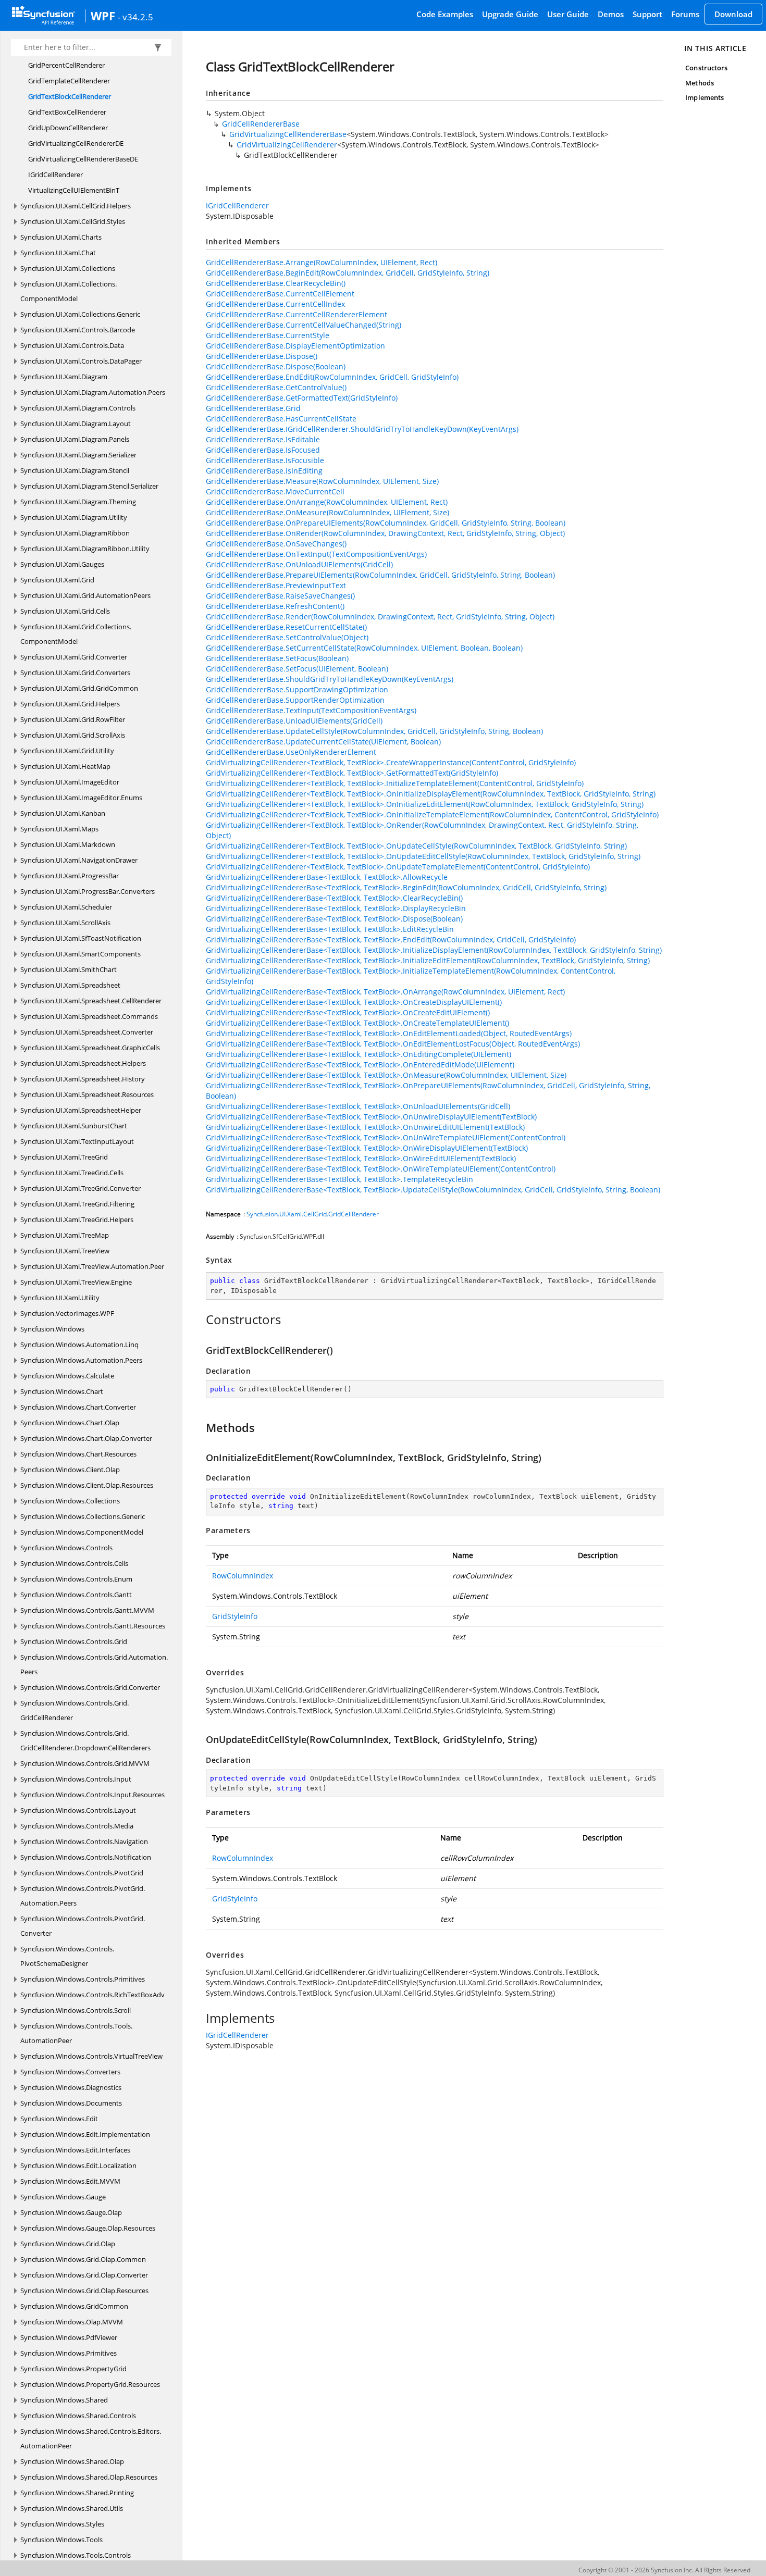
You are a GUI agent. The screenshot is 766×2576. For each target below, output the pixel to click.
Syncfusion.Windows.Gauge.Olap (71, 2212)
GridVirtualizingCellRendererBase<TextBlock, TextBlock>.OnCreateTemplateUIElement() (357, 1023)
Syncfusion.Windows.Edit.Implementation (85, 2134)
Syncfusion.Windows (52, 1329)
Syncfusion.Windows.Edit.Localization (78, 2166)
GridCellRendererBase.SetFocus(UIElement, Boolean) (297, 669)
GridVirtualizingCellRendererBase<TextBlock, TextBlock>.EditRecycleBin (330, 929)
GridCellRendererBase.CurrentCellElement (280, 294)
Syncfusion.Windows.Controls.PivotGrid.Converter (83, 1926)
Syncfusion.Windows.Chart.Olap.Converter (86, 1438)
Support (647, 14)
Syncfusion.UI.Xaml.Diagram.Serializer (78, 455)
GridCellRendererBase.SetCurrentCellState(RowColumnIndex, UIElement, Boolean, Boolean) (364, 648)
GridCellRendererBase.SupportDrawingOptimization (297, 689)
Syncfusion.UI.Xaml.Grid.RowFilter (73, 719)
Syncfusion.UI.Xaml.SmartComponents (81, 954)
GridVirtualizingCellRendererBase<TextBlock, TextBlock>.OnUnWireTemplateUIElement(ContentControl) (386, 1137)
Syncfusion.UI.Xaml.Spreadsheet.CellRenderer (91, 1001)
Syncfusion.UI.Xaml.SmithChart (69, 969)
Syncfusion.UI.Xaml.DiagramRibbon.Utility (85, 549)
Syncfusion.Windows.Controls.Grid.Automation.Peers (94, 1664)
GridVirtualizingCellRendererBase (288, 134)
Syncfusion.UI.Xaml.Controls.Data (72, 345)
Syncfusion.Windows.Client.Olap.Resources (87, 1485)
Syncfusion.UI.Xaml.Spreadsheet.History (83, 1079)
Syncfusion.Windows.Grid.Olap (68, 2244)
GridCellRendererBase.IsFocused (263, 450)
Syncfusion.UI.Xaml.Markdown (68, 844)
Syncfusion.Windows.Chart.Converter (78, 1407)
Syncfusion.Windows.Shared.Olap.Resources (89, 2477)
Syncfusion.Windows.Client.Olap (70, 1470)
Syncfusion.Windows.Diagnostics (71, 2087)
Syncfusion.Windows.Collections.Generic (83, 1516)
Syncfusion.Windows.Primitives (69, 2353)
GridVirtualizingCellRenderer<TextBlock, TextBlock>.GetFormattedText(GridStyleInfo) (352, 773)
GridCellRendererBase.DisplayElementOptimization (295, 346)
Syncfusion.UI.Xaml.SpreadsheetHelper (81, 1110)
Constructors (706, 68)
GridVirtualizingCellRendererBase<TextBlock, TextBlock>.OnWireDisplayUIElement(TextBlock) (367, 1148)
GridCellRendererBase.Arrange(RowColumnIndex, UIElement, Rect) (322, 262)
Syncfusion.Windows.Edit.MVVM (70, 2181)
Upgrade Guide (510, 14)
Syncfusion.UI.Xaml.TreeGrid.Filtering (77, 1204)
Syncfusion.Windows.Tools (61, 2540)
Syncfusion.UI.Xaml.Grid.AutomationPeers (85, 595)
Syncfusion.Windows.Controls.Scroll (76, 2010)
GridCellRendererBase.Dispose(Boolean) (276, 366)
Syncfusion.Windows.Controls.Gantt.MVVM (87, 1610)
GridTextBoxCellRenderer (67, 112)
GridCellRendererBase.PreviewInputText (276, 585)
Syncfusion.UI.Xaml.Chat (58, 253)
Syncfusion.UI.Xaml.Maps (59, 829)
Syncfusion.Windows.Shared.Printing (77, 2493)
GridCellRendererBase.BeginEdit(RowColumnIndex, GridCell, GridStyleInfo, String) (348, 273)
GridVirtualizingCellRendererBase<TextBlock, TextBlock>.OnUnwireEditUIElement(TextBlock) (365, 1127)
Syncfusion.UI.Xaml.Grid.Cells (65, 611)
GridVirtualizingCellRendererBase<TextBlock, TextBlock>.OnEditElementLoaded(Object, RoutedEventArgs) (389, 1033)
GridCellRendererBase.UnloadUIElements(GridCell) (294, 721)
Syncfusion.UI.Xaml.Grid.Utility (67, 751)
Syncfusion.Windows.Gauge (63, 2197)
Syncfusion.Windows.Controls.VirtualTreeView (91, 2056)
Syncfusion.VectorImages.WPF (67, 1313)
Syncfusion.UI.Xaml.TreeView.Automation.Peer (92, 1266)
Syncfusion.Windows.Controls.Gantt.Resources (93, 1626)
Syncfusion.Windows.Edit (59, 2119)
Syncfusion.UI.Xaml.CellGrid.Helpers (76, 206)
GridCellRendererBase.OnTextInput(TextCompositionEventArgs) (316, 554)
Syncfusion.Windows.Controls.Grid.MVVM (85, 1763)
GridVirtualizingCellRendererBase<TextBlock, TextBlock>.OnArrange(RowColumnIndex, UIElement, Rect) (385, 992)
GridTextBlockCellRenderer (70, 96)
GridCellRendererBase (261, 124)
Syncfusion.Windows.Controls (66, 1548)
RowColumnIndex (243, 1576)
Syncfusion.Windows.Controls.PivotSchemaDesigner (67, 1956)
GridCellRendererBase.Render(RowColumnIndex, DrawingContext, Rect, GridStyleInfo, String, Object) (380, 617)
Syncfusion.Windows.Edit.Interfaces (75, 2150)
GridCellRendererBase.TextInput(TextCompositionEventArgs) (311, 710)
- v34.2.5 (135, 17)
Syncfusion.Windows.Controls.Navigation (84, 1841)
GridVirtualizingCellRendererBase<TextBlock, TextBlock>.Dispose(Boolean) (334, 919)
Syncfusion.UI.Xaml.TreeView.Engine (76, 1282)
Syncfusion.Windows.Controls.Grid (74, 1641)
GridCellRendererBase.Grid (253, 408)
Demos (611, 14)
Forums (685, 14)
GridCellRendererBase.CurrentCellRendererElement (296, 314)
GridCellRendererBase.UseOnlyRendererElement (291, 752)
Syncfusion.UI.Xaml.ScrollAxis (65, 923)
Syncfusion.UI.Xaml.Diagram (64, 377)
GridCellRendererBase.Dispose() (262, 356)
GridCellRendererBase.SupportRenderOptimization (295, 700)
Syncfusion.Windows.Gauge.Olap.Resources (88, 2228)
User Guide (568, 14)
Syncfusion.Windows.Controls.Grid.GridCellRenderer (75, 1710)
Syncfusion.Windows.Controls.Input (76, 1779)
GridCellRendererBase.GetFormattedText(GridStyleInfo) (302, 398)
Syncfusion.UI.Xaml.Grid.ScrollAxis (73, 735)
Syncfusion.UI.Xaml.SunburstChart (74, 1126)
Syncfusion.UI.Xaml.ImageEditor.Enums (81, 798)
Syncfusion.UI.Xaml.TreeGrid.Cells (72, 1173)
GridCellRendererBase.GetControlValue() (276, 387)
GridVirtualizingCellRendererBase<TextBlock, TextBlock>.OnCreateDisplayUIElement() (354, 1002)
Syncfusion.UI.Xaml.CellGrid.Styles (73, 221)
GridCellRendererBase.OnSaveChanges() (276, 544)
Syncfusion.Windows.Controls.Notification (86, 1857)
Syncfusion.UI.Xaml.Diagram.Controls (78, 408)
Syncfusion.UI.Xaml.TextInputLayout (77, 1141)
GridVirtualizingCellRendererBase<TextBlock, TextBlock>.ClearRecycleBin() (334, 898)
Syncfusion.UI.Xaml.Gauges (62, 564)
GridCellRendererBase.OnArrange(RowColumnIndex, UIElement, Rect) (327, 502)
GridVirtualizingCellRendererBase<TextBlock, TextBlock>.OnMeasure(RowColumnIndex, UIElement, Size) (386, 1075)
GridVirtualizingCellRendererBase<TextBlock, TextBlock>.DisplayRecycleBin (336, 908)
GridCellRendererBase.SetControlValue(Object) (287, 637)
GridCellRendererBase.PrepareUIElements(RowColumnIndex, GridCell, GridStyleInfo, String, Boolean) (380, 575)
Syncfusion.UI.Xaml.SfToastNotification (81, 938)
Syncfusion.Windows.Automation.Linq (79, 1345)
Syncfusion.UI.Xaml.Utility (60, 1298)
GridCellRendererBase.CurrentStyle (268, 335)
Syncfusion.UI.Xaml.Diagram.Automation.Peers (93, 392)
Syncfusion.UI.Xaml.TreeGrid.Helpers (77, 1219)
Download (733, 14)
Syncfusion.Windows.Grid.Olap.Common (83, 2259)
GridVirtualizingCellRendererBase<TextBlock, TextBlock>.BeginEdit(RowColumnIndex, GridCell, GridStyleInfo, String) (406, 887)
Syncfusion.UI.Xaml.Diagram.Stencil (75, 470)
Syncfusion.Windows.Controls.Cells (74, 1563)
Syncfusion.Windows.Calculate (67, 1376)
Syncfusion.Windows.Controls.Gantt (76, 1595)
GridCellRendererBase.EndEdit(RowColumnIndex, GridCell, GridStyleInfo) (332, 377)
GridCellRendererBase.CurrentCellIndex (275, 304)
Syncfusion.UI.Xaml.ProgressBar (70, 876)
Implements (705, 97)
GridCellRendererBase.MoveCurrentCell (275, 491)
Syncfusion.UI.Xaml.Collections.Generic (80, 314)
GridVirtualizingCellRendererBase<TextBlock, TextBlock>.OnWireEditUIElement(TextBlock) (361, 1158)
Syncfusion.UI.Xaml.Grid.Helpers (70, 704)
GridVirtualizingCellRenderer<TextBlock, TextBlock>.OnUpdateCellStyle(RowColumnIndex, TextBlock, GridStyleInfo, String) (416, 846)
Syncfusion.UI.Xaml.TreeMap (65, 1235)
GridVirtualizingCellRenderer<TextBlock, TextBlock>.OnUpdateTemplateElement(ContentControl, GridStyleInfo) (398, 867)
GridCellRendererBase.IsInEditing (264, 471)
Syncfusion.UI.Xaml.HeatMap (65, 766)
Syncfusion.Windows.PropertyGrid (73, 2369)
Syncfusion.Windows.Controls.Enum (76, 1579)
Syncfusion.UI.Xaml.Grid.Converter (74, 657)
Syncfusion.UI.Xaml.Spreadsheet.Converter (87, 1032)
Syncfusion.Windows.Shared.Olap (72, 2461)
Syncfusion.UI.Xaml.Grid (57, 580)
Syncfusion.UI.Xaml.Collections (68, 268)
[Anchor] (200, 1320)
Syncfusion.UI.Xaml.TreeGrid (64, 1157)
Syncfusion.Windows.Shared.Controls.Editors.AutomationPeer (91, 2438)
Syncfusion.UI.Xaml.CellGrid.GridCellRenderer (313, 1214)
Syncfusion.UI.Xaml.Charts (61, 237)
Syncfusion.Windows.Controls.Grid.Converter (90, 1687)
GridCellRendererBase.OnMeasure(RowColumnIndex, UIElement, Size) (328, 512)
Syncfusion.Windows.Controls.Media (77, 1826)
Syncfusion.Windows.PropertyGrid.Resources (90, 2384)
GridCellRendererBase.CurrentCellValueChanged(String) (304, 325)
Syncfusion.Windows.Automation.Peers (81, 1360)
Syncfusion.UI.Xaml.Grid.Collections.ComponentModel (76, 634)
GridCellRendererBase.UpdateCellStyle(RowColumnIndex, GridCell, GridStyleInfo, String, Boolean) (374, 731)
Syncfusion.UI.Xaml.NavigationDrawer (79, 860)
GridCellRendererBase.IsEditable (263, 439)
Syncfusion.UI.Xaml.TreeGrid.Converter (81, 1188)
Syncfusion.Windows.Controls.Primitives (83, 1979)
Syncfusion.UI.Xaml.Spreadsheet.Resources (87, 1094)
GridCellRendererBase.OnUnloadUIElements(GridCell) (299, 564)
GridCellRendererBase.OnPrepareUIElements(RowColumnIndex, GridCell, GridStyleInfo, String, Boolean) (386, 523)
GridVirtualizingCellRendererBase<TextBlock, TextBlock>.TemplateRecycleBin (339, 1179)
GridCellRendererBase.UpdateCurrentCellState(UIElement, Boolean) (323, 742)
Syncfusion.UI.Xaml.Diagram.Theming (78, 502)
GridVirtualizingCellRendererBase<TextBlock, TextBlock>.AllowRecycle (327, 877)
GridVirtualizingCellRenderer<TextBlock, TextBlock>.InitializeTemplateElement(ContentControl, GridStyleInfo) (395, 783)
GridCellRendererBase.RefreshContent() (275, 606)
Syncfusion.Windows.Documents (71, 2103)
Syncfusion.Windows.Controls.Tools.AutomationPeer (76, 2033)
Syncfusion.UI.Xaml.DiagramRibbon (75, 533)
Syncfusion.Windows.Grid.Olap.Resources (84, 2291)
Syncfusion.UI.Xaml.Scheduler (66, 907)
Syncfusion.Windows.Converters (70, 2072)
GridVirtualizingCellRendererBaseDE (83, 159)
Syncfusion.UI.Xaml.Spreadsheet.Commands (89, 1016)
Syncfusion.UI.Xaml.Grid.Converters (75, 673)
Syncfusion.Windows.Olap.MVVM (72, 2322)
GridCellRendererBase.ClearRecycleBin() (276, 283)
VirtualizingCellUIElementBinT (74, 190)
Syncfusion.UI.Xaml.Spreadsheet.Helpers (83, 1063)
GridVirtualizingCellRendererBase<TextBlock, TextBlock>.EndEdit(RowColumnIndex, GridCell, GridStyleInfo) (391, 939)
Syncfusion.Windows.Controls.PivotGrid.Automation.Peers (83, 1896)
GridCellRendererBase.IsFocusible (265, 460)
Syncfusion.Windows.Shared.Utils (72, 2508)
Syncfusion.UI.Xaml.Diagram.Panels (75, 439)
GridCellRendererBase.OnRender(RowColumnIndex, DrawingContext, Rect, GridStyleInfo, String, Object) (385, 533)
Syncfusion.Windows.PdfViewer (69, 2337)
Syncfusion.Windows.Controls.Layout (78, 1810)
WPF (103, 16)
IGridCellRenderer (55, 175)
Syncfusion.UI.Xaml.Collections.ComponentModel (69, 291)
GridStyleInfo (235, 1616)
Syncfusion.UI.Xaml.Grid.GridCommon (79, 688)
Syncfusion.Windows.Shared (64, 2400)
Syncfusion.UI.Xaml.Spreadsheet (70, 985)
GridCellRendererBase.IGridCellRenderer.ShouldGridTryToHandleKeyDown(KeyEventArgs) (362, 429)
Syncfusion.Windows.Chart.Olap (70, 1423)
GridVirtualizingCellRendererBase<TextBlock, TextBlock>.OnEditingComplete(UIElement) (359, 1054)
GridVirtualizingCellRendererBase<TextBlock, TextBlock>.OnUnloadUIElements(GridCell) (358, 1106)
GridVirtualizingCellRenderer (287, 145)
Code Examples (445, 14)
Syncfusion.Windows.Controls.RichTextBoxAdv (92, 1995)
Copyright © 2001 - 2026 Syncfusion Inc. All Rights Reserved (664, 2570)
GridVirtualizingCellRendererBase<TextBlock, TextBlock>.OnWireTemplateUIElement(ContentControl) (381, 1169)
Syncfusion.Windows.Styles (62, 2524)
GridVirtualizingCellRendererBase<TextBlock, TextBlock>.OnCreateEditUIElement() (348, 1012)
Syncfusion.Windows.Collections (70, 1501)
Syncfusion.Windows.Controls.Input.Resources (92, 1795)
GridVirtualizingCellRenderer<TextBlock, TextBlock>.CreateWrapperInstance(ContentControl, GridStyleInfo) (391, 762)
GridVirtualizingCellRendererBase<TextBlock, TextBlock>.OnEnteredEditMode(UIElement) (360, 1065)
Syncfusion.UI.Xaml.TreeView (65, 1251)
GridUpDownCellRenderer (68, 128)
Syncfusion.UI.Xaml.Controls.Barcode (78, 330)
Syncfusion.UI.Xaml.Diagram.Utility (74, 517)
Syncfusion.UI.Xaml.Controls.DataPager (81, 361)
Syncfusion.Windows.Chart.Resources (78, 1454)
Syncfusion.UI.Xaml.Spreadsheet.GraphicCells (90, 1048)
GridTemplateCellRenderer (69, 81)
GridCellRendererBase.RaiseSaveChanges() (280, 596)
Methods (699, 83)
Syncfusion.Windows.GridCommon (74, 2306)
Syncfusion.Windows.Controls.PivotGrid (82, 1873)
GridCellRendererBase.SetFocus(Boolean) (277, 658)
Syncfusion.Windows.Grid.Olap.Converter (84, 2275)
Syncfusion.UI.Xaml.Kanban (63, 813)
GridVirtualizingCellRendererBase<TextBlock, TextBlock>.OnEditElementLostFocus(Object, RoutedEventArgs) (393, 1044)
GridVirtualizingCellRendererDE (76, 143)
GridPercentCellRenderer (66, 65)
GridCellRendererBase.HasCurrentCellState (281, 419)
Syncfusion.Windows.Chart (62, 1391)
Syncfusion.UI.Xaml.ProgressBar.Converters (88, 891)
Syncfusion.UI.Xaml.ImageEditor (70, 782)
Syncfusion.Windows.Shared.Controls (78, 2416)
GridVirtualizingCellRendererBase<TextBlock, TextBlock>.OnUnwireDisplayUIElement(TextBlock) (371, 1117)
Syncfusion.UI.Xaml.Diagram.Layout (76, 424)
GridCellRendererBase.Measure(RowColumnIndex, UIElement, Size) (322, 481)
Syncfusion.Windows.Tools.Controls (76, 2555)
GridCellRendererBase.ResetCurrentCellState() (286, 627)
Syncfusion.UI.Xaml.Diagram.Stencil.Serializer (89, 486)
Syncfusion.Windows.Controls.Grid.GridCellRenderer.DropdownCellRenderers (85, 1740)
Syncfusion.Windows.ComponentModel (82, 1532)
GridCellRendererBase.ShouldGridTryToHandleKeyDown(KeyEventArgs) (330, 679)
